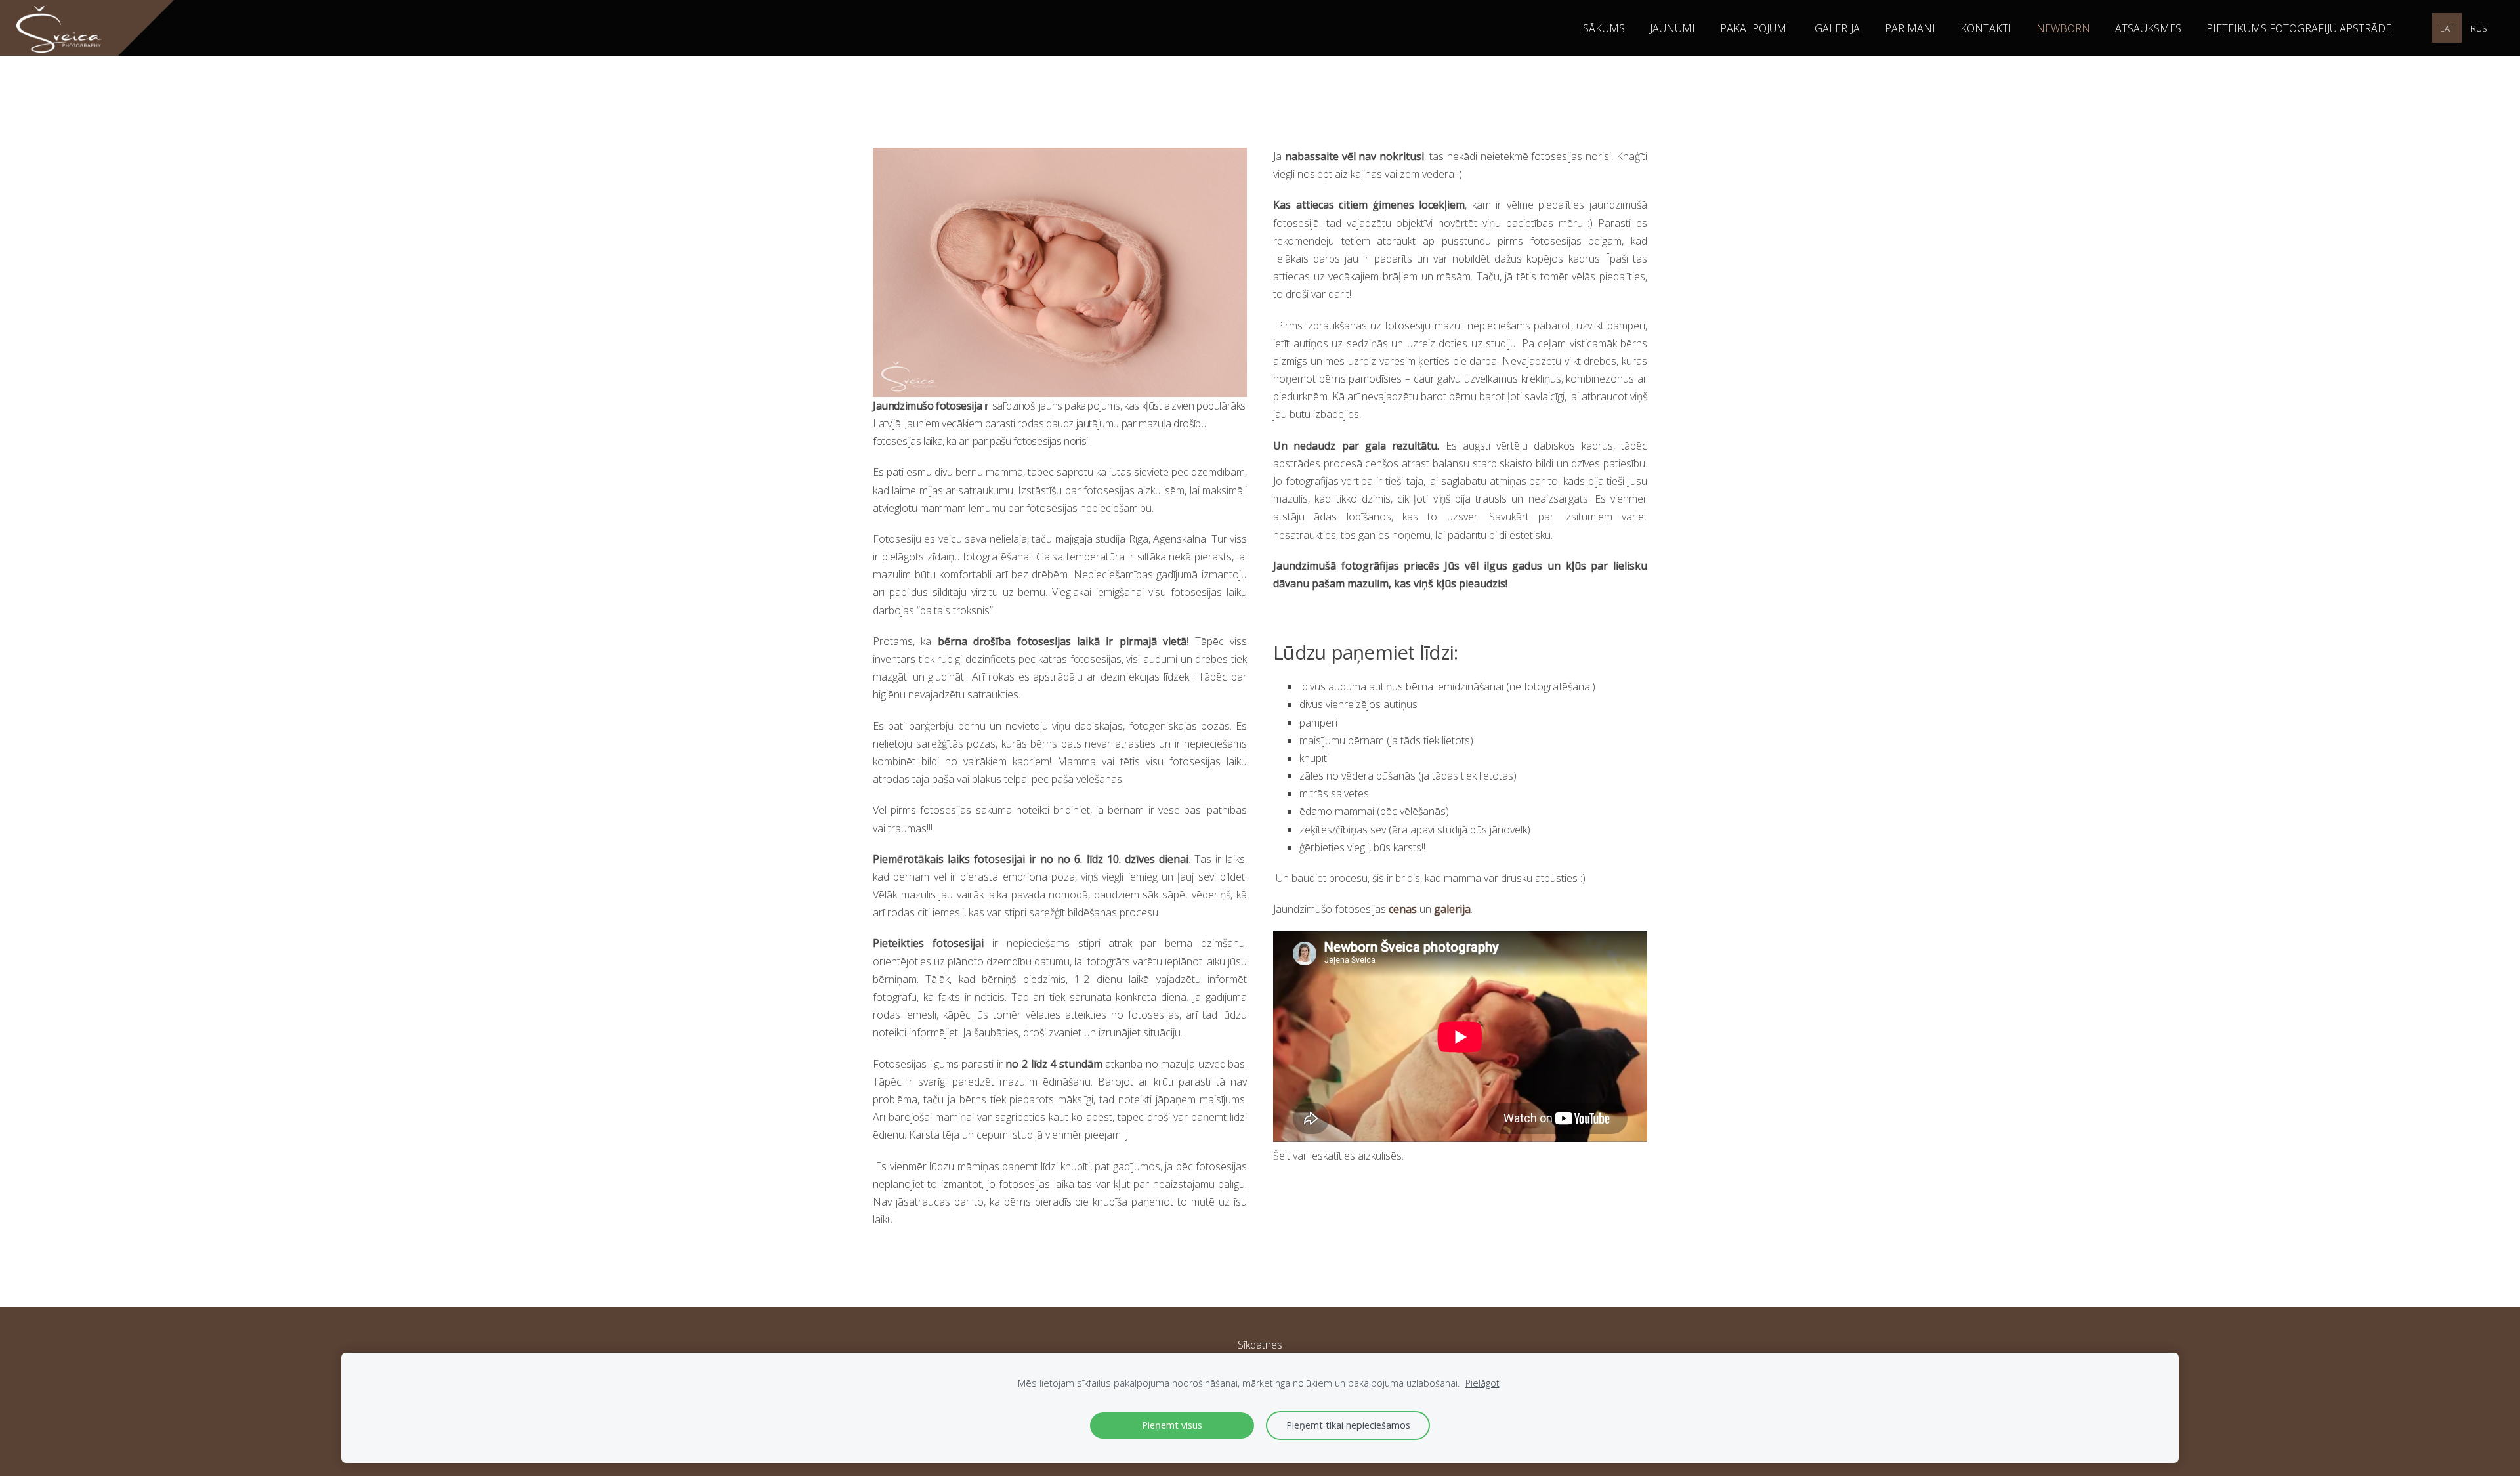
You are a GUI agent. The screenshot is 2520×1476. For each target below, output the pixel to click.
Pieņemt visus (1172, 1425)
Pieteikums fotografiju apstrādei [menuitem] (2300, 28)
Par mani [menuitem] (1910, 28)
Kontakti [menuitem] (1986, 28)
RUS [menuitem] (2479, 28)
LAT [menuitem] (2447, 28)
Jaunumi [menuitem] (1672, 28)
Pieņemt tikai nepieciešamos (1348, 1425)
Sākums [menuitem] (1604, 28)
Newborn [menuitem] (2063, 28)
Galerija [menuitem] (1837, 28)
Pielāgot (1482, 1383)
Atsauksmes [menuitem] (2148, 28)
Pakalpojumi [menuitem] (1755, 28)
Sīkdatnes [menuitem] (1260, 1345)
